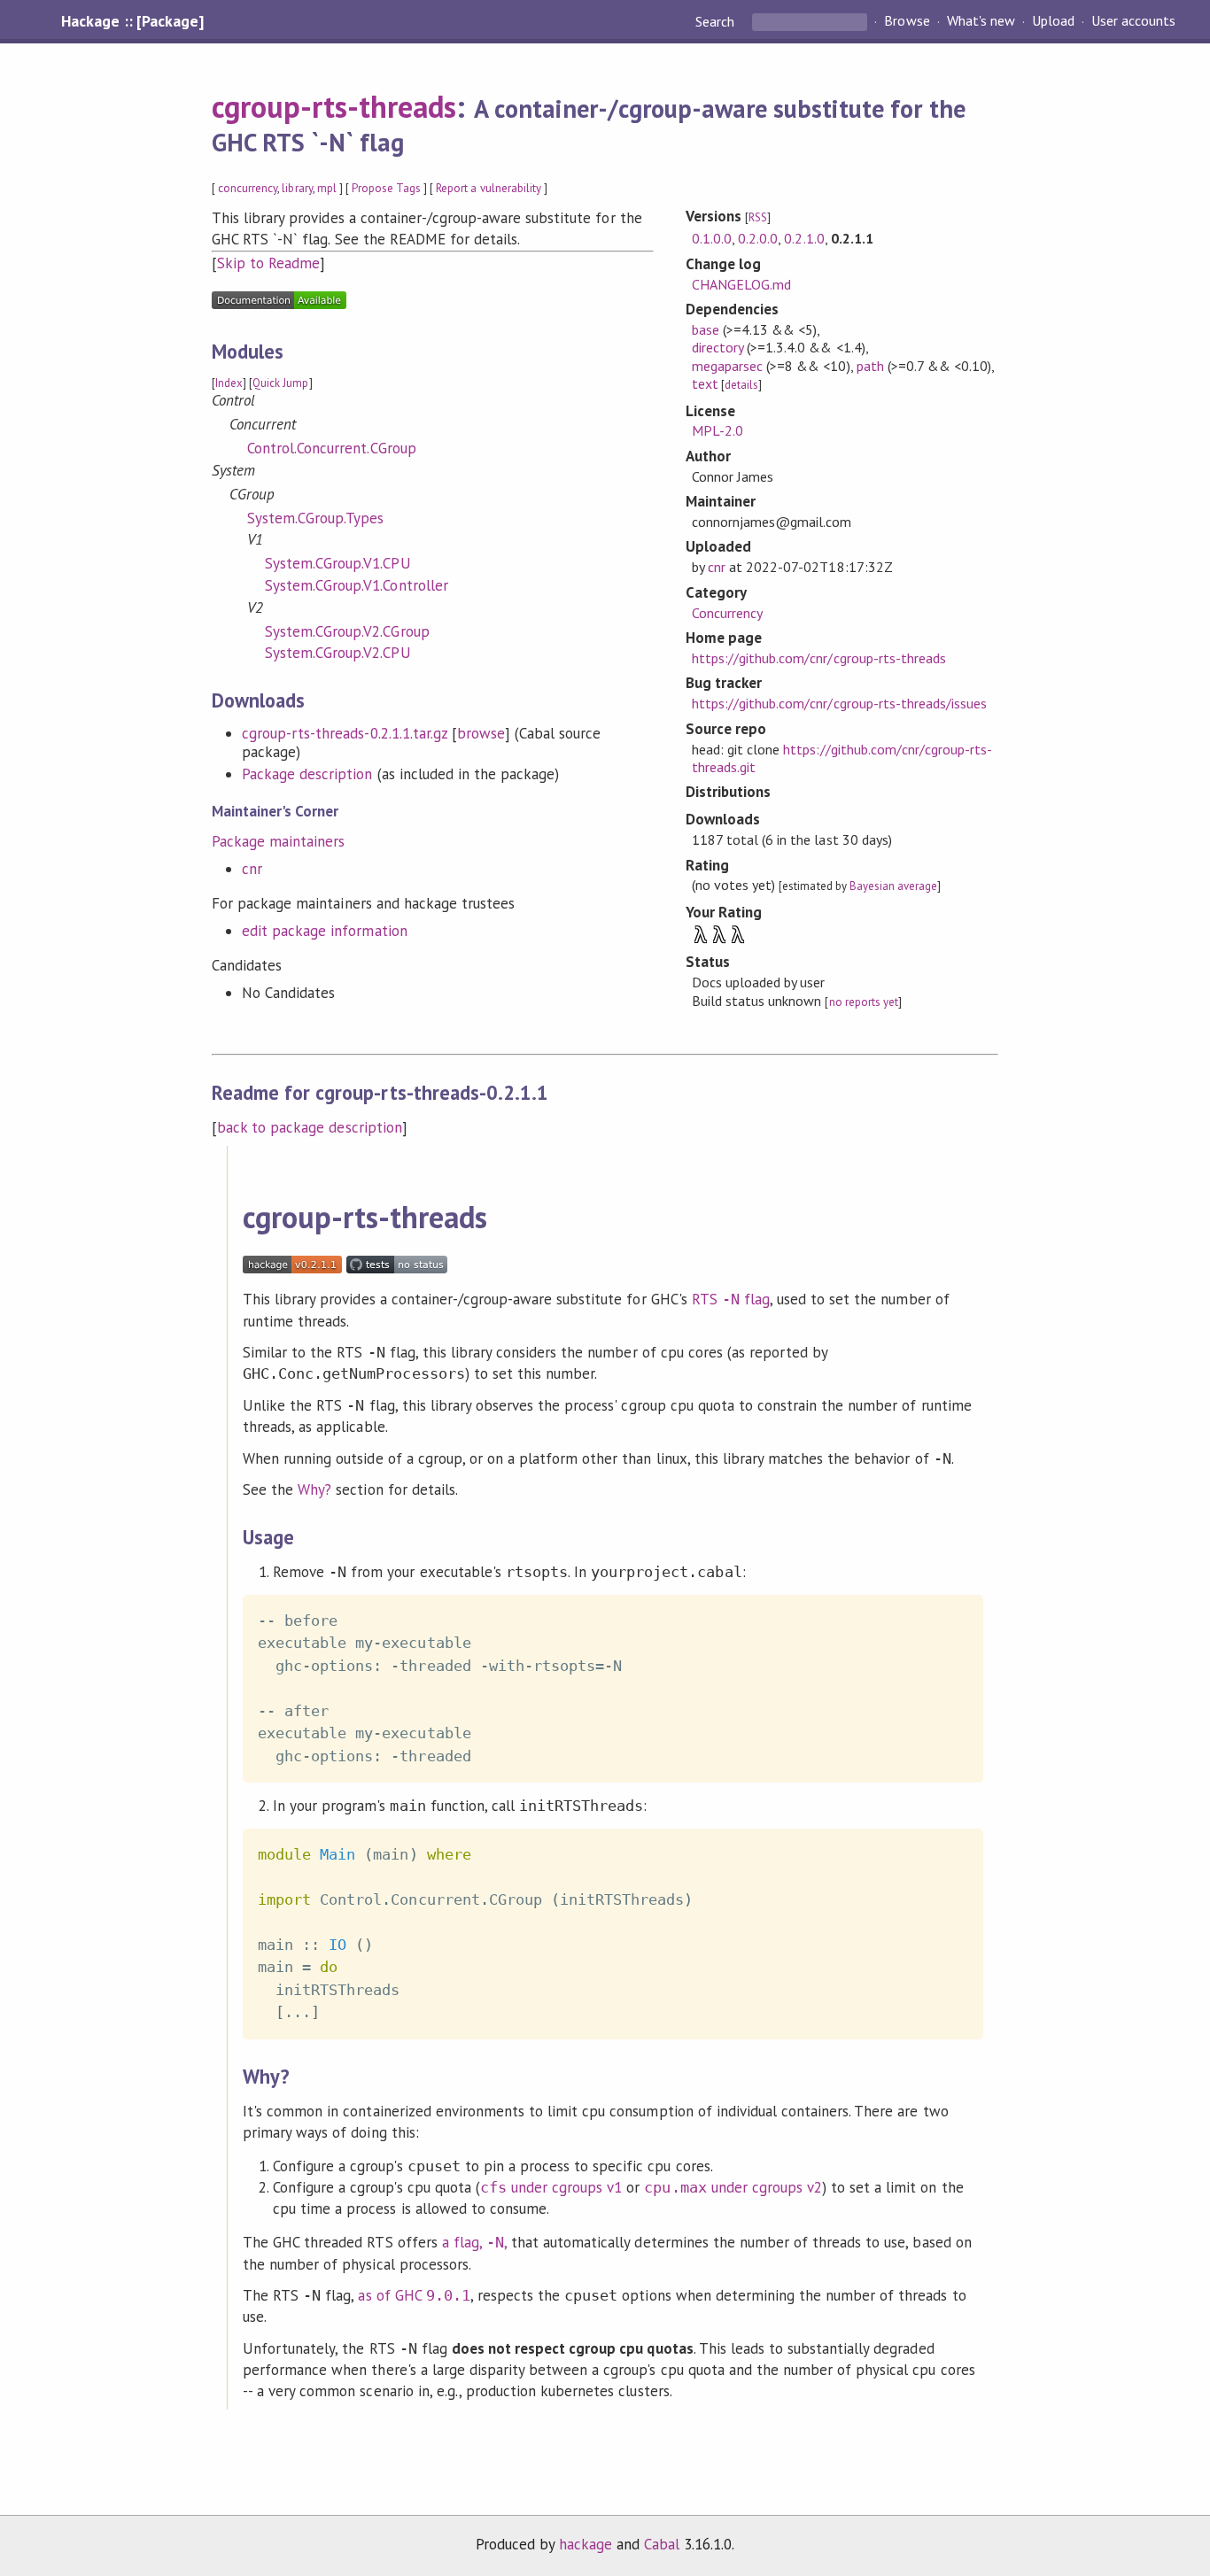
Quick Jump (280, 383)
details (741, 385)
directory (717, 347)
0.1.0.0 (712, 238)
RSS (758, 217)
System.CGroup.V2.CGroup (347, 631)
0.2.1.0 (804, 238)
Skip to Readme (268, 263)
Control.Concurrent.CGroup (332, 448)
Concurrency (727, 613)
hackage (586, 2544)
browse (481, 733)
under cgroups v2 (733, 2187)
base (706, 329)
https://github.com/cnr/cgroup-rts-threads (819, 658)
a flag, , (474, 2242)
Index (229, 383)
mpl (327, 188)
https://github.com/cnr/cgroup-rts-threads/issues (839, 703)
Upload (1053, 21)
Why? (314, 1489)
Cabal (662, 2544)
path (870, 366)
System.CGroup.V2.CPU (337, 653)
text (705, 383)
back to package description (310, 1127)
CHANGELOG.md (741, 284)
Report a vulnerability (489, 188)
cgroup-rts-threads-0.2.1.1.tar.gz (345, 733)
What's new (981, 21)
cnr (252, 869)
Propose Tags (386, 188)
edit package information (325, 931)
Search (717, 21)
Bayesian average (893, 886)
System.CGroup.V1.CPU (337, 563)
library (297, 188)
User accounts (1133, 21)
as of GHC (414, 2295)
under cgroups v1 (551, 2187)
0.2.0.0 (758, 238)
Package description (307, 774)
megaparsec (727, 366)
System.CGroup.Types (315, 518)
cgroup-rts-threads (334, 106)
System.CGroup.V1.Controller (357, 585)
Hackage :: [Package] (132, 21)
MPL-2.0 (717, 430)
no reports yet (864, 1002)
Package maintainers (278, 841)
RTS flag (731, 1299)
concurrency (248, 188)
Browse (907, 21)
